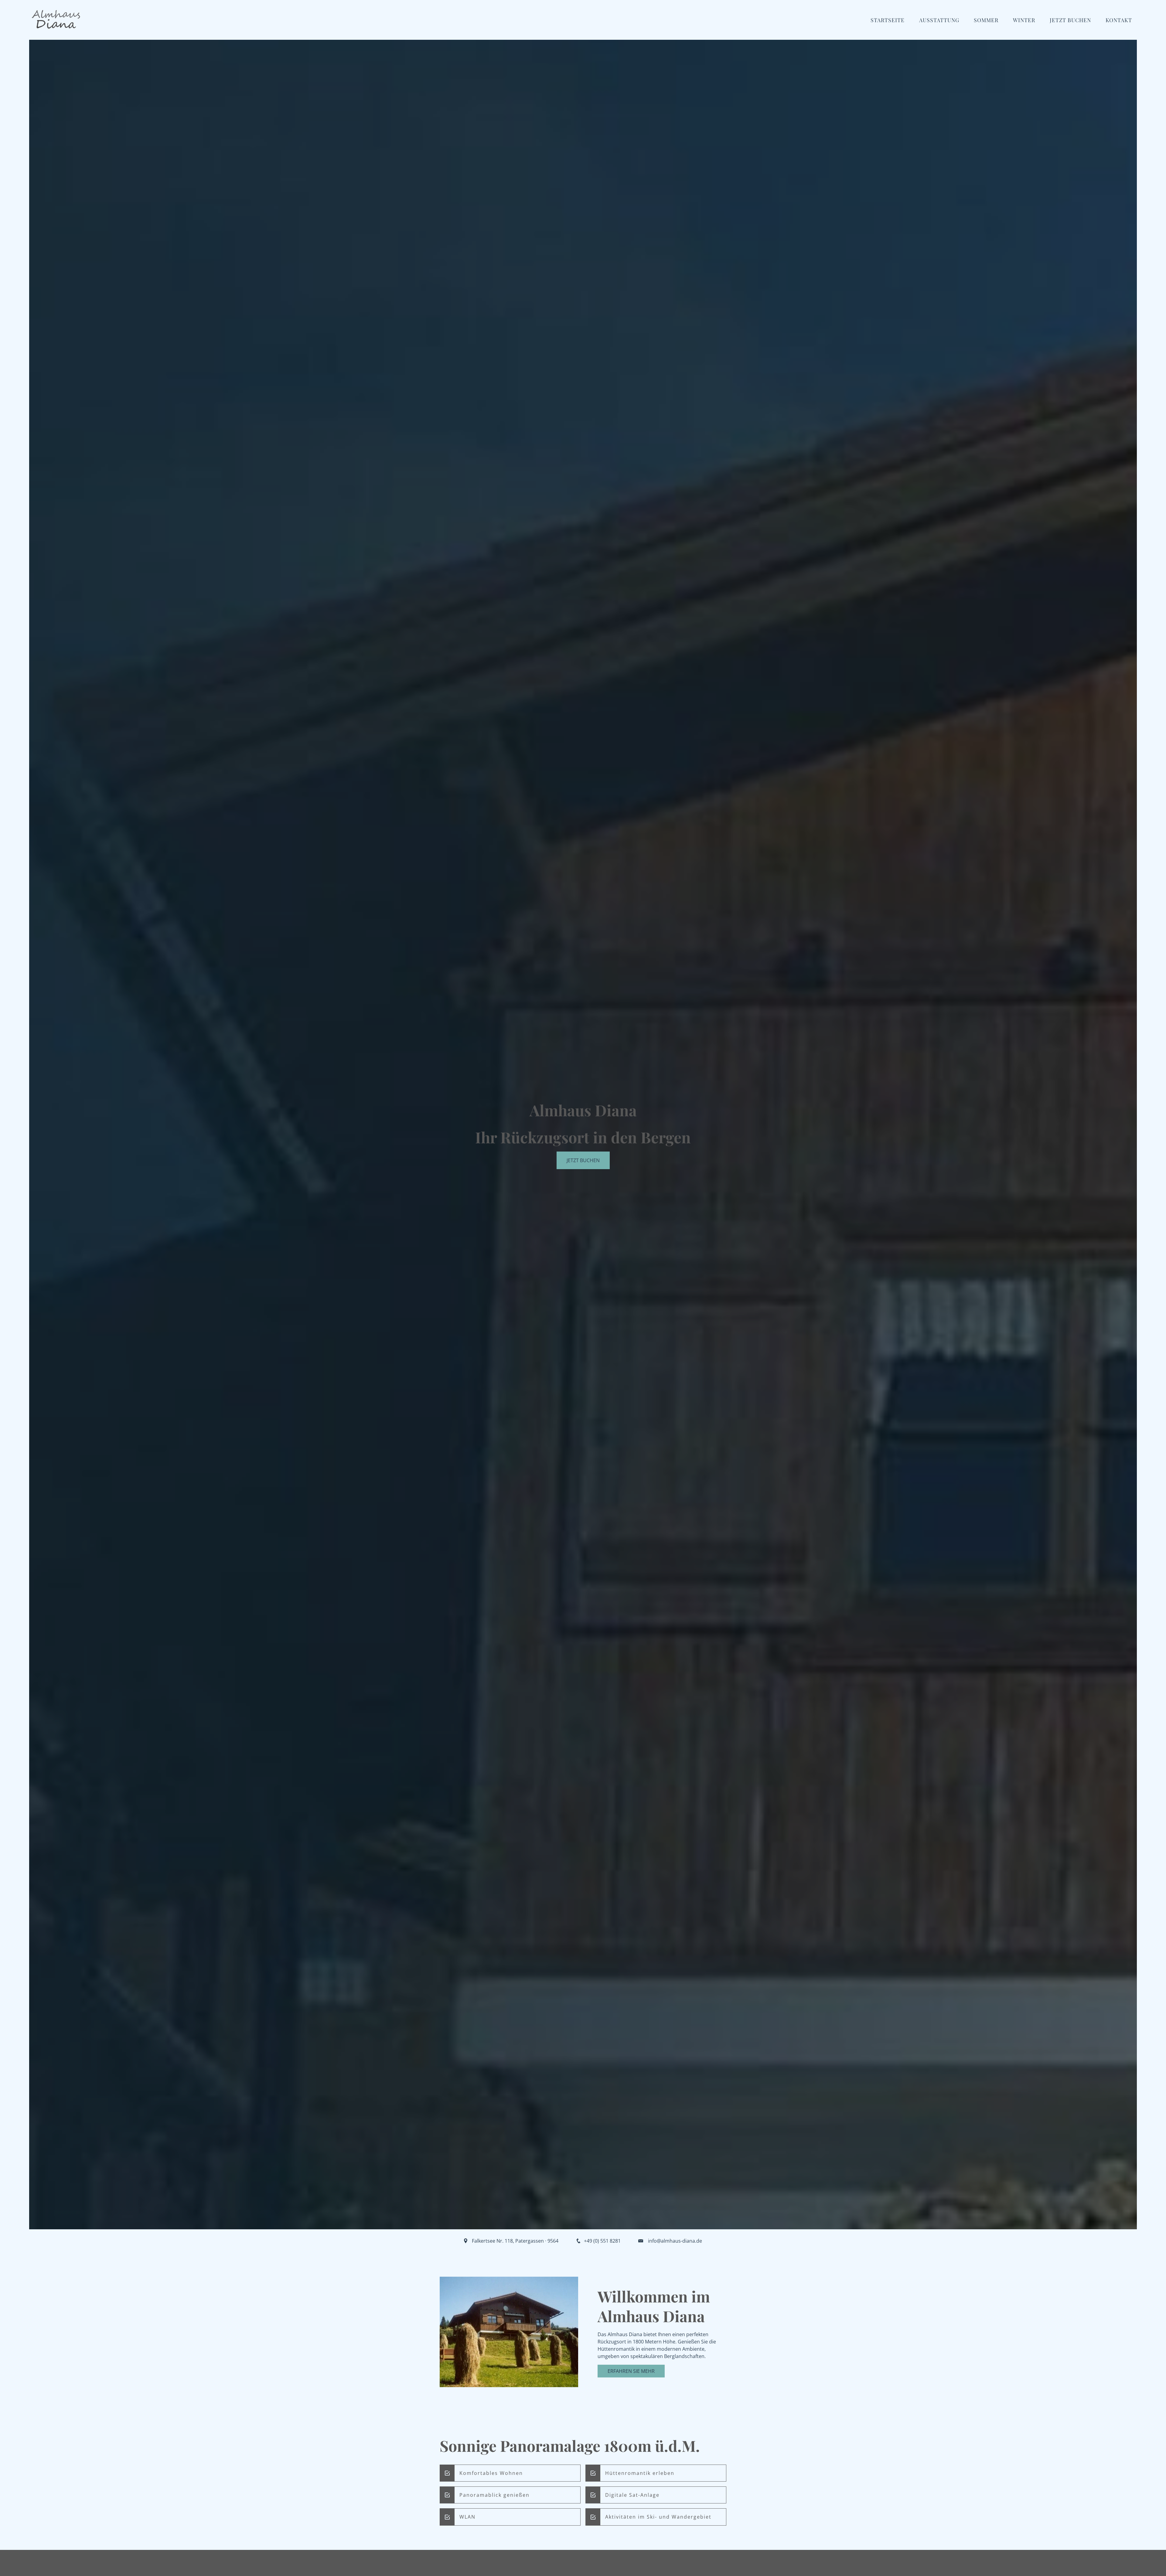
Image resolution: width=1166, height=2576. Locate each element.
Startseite (888, 20)
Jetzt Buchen (1070, 20)
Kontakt (1119, 20)
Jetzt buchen (583, 1160)
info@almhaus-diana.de (675, 2241)
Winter (1024, 20)
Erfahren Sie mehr (631, 2371)
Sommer (986, 20)
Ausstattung (939, 20)
